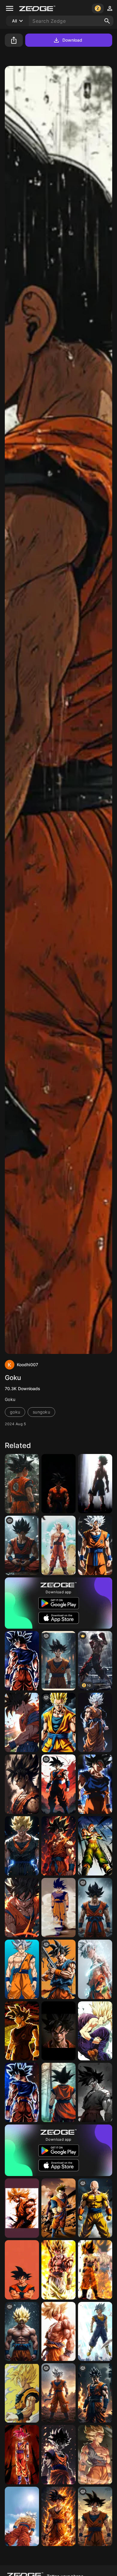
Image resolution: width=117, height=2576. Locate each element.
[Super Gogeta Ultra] (58, 2270)
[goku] (58, 1722)
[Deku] (95, 1484)
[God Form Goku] (22, 2455)
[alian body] (58, 1661)
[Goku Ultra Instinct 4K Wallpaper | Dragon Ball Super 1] (58, 1846)
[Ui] (58, 1545)
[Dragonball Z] (22, 2332)
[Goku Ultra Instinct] (95, 1784)
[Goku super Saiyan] (22, 2393)
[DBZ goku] (22, 1722)
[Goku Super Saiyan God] (95, 2455)
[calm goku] (22, 1545)
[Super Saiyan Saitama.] (95, 2208)
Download (72, 40)
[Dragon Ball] (22, 1784)
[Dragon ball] (95, 2031)
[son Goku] (95, 1908)
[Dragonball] (95, 2332)
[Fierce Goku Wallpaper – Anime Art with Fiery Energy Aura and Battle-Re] (58, 2516)
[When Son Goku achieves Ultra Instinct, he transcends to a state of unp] (95, 1722)
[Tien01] (95, 1846)
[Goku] (22, 1484)
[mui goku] (22, 2092)
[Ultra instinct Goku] (22, 1969)
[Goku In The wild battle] (95, 2516)
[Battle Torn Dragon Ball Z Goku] (58, 2332)
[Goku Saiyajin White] (95, 1545)
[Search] (107, 21)
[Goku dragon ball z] (22, 2516)
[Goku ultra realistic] (95, 2393)
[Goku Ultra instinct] (58, 2393)
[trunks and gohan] (58, 2208)
